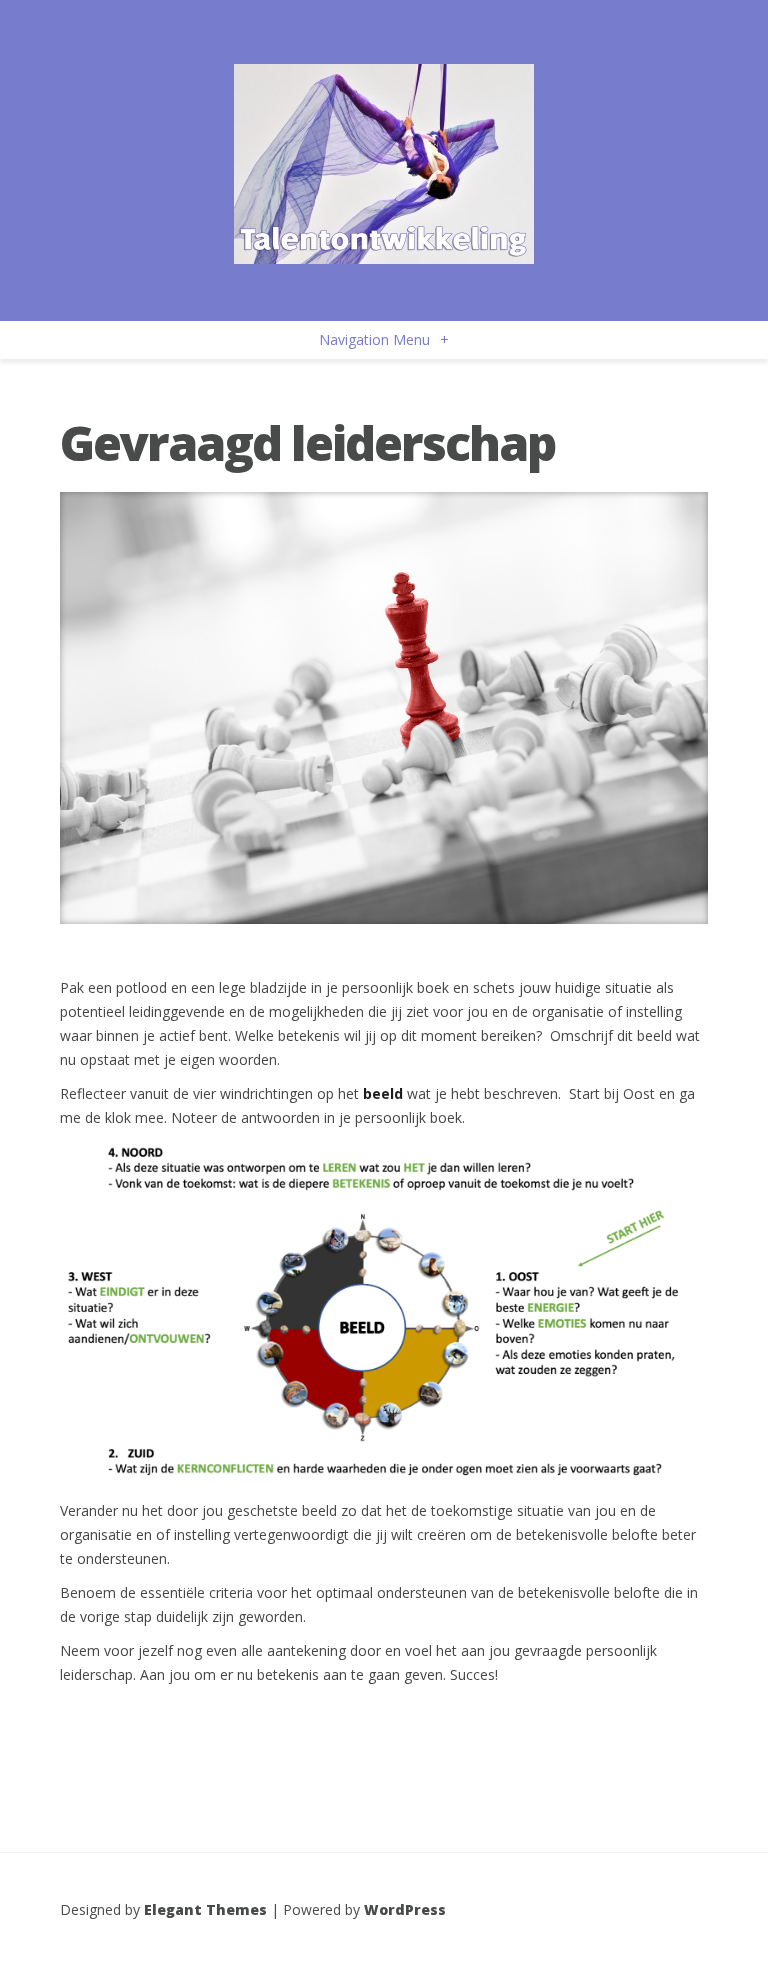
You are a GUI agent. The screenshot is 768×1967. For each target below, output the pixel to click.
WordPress (405, 1909)
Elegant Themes (205, 1909)
